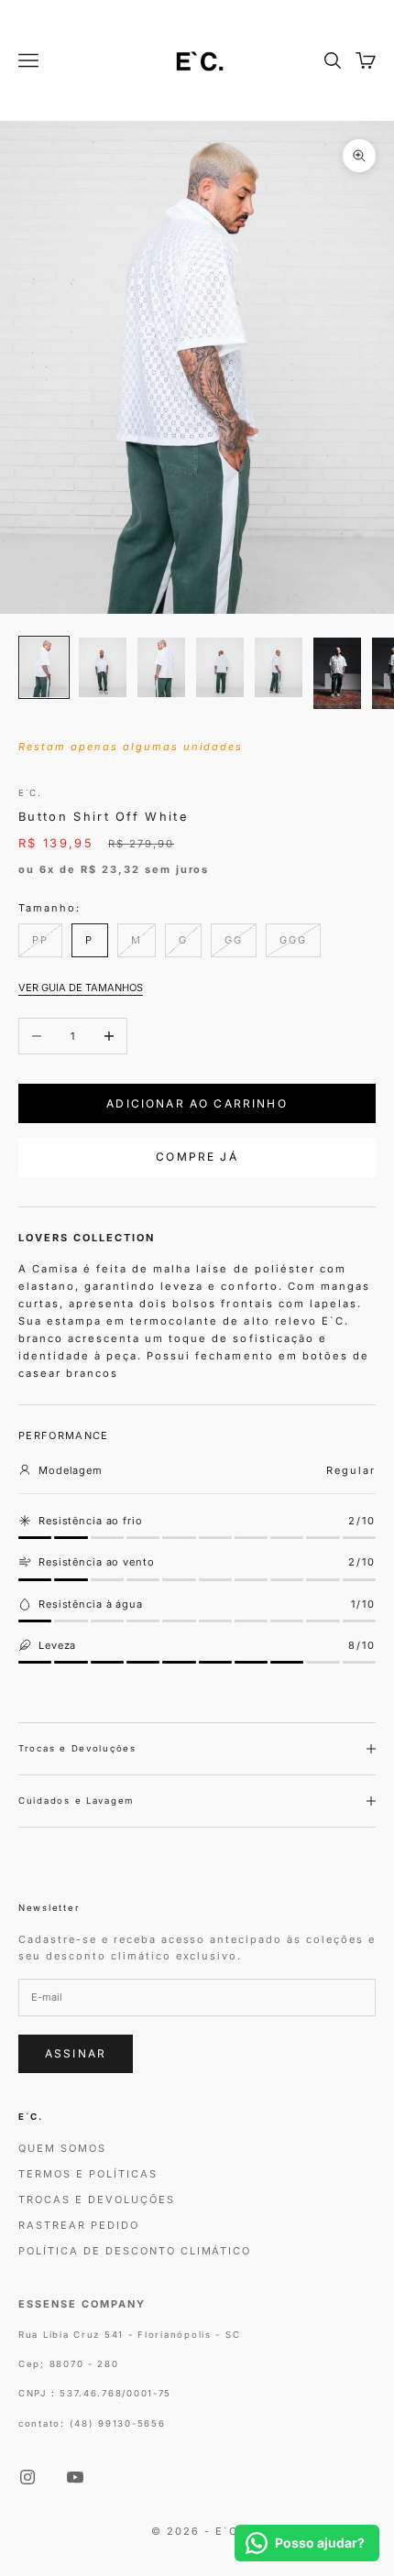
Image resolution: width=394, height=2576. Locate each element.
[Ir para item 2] (103, 667)
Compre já (197, 1157)
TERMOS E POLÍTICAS (88, 2174)
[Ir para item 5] (279, 667)
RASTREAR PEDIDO (79, 2225)
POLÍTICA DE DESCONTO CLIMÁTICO (135, 2251)
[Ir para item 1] (44, 667)
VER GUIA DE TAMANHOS (81, 988)
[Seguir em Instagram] (27, 2477)
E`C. (30, 793)
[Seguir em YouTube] (75, 2477)
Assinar (76, 2053)
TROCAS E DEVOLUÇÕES (97, 2199)
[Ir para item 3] (161, 667)
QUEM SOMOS (62, 2148)
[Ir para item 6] (337, 673)
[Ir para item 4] (220, 667)
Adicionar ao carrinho (197, 1103)
